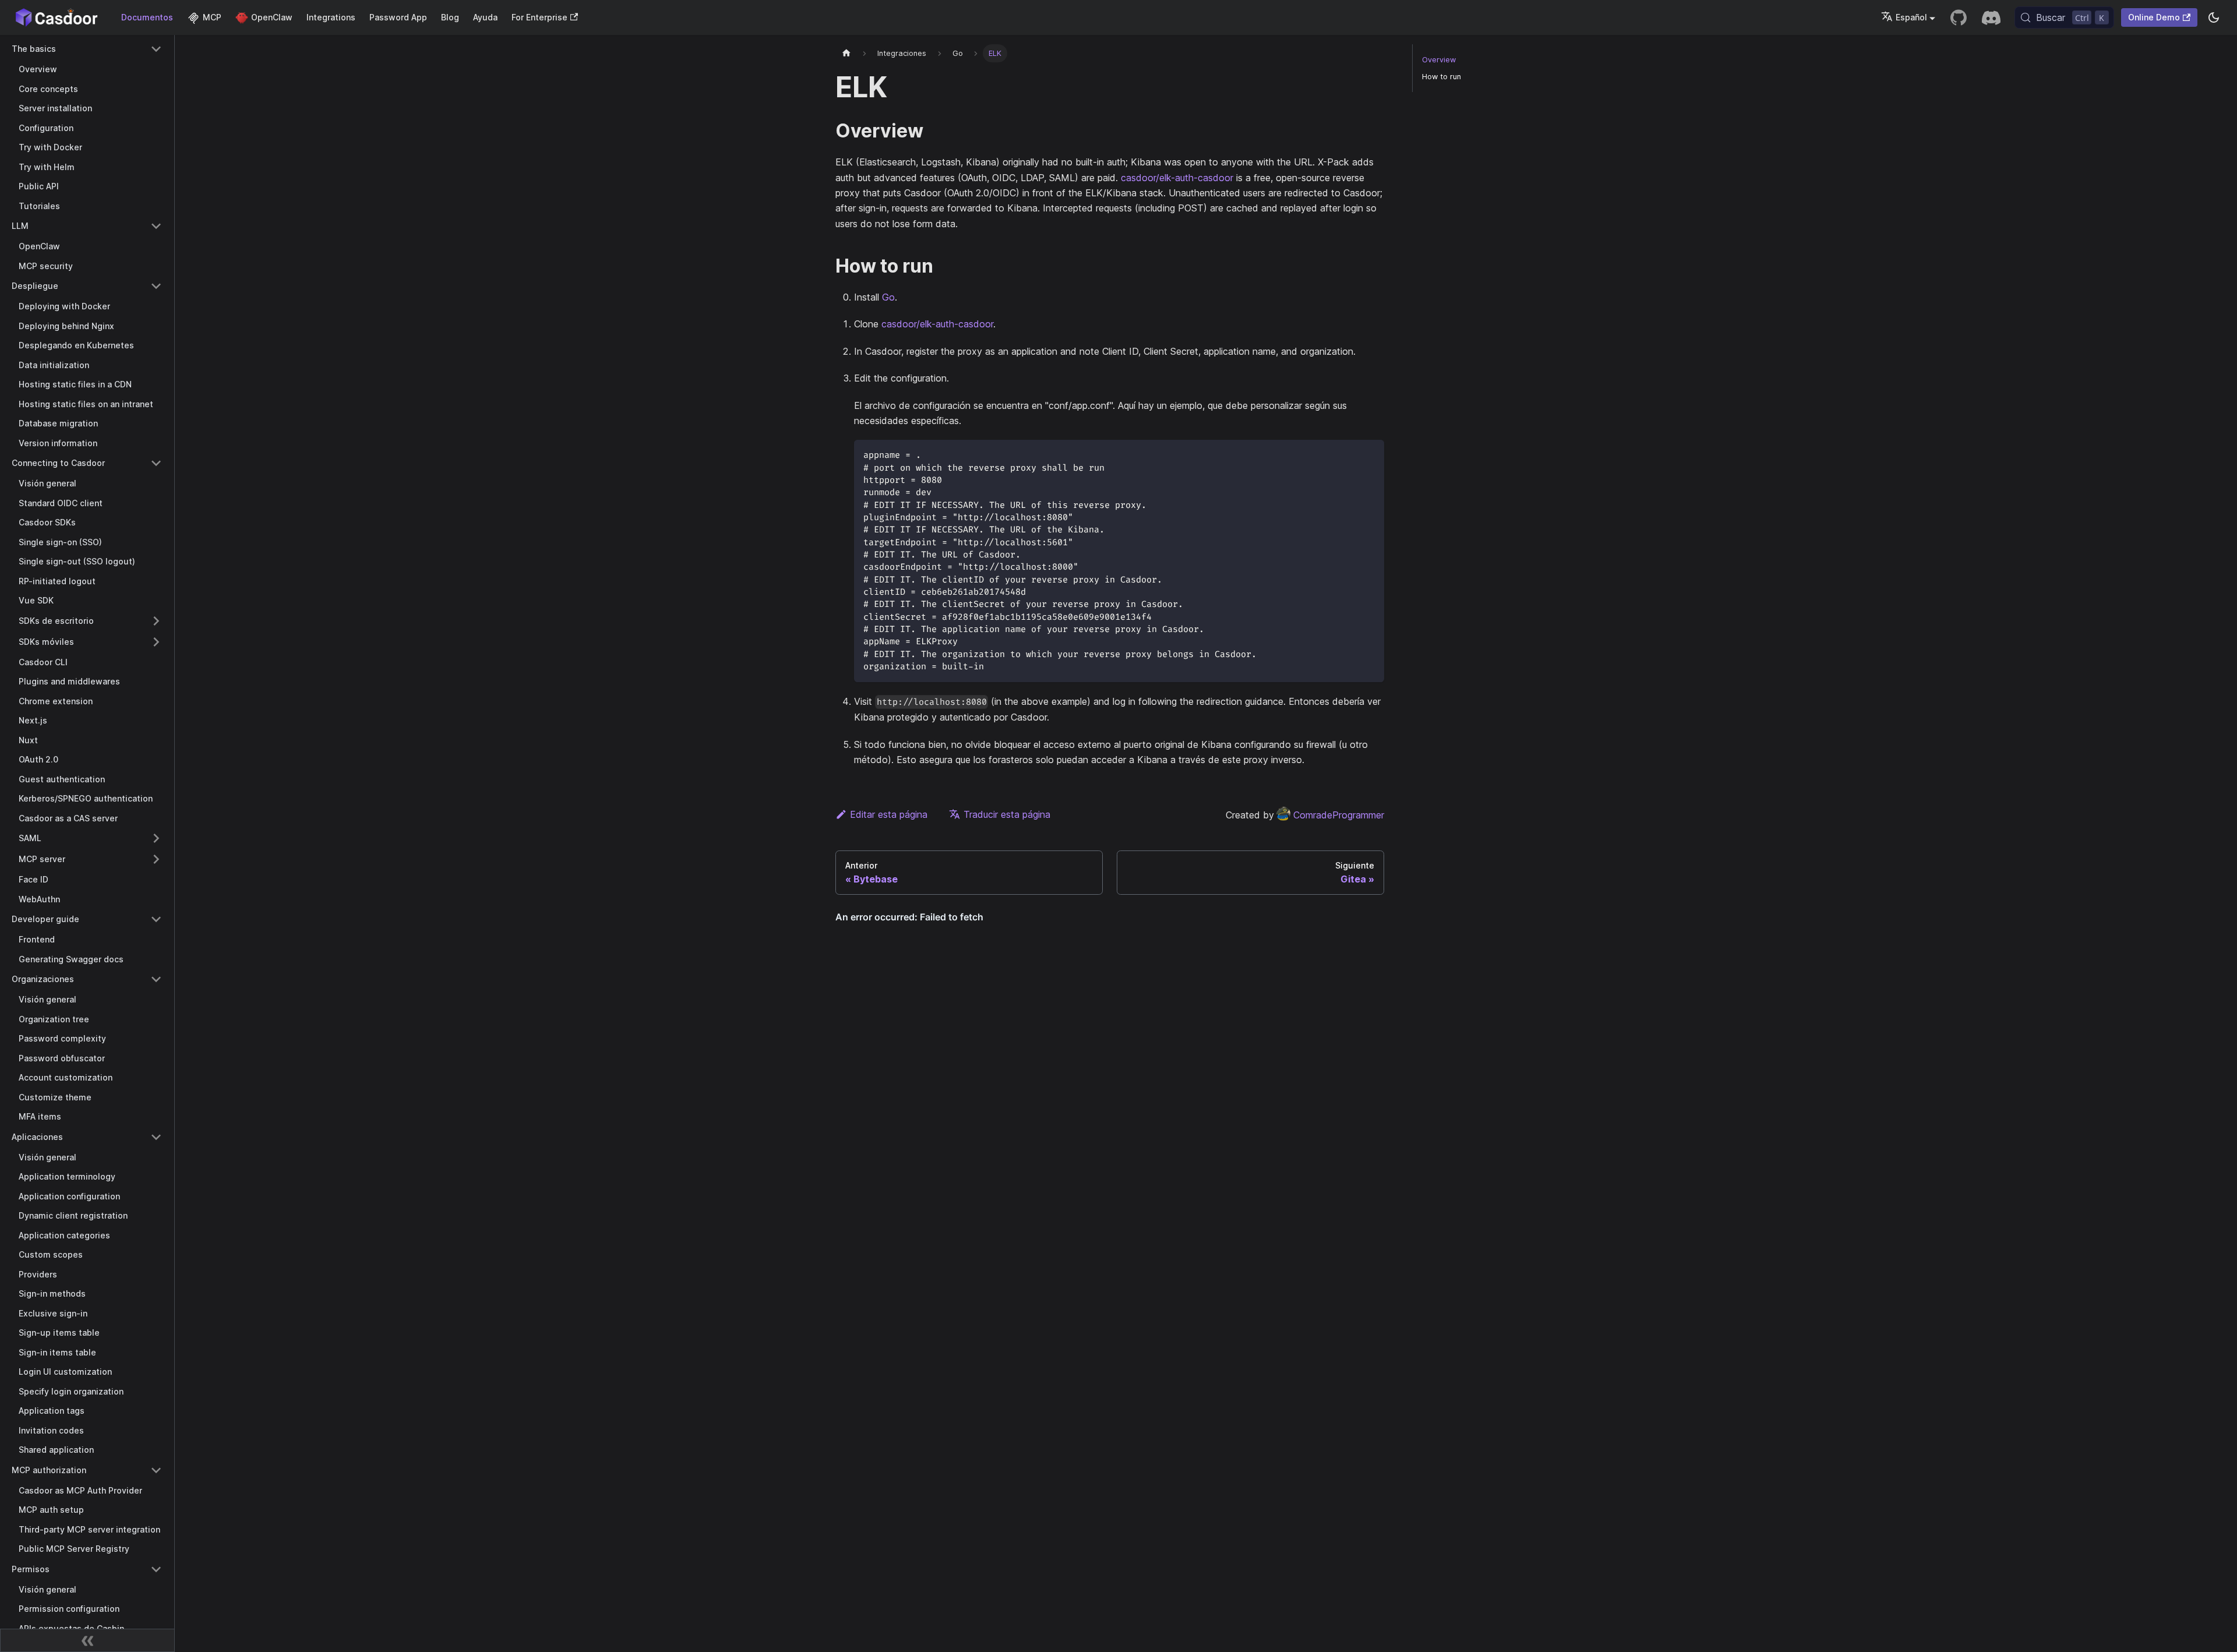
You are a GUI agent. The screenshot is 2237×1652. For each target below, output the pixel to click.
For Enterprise (539, 17)
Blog (450, 17)
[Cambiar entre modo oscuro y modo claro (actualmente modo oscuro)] (2214, 17)
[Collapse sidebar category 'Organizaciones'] (156, 979)
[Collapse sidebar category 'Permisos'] (156, 1569)
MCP (212, 17)
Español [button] (1911, 17)
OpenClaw (272, 17)
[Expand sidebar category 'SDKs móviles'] (156, 642)
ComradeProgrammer (1339, 815)
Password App (398, 17)
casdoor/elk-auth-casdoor (1177, 178)
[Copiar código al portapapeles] (1370, 454)
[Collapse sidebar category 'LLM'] (156, 226)
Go (888, 297)
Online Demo (2154, 17)
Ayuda (485, 17)
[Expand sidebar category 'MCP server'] (156, 859)
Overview (1439, 60)
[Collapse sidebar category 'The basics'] (156, 49)
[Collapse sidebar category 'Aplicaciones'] (156, 1137)
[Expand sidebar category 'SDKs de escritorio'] (156, 621)
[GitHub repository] (1959, 17)
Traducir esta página (1007, 814)
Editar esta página (889, 814)
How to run (1442, 77)
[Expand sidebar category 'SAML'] (156, 838)
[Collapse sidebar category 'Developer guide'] (156, 919)
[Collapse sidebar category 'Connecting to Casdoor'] (156, 463)
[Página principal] (846, 53)
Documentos (147, 17)
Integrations (331, 17)
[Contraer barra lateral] (87, 1640)
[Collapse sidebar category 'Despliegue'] (156, 286)
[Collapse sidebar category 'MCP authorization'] (156, 1470)
